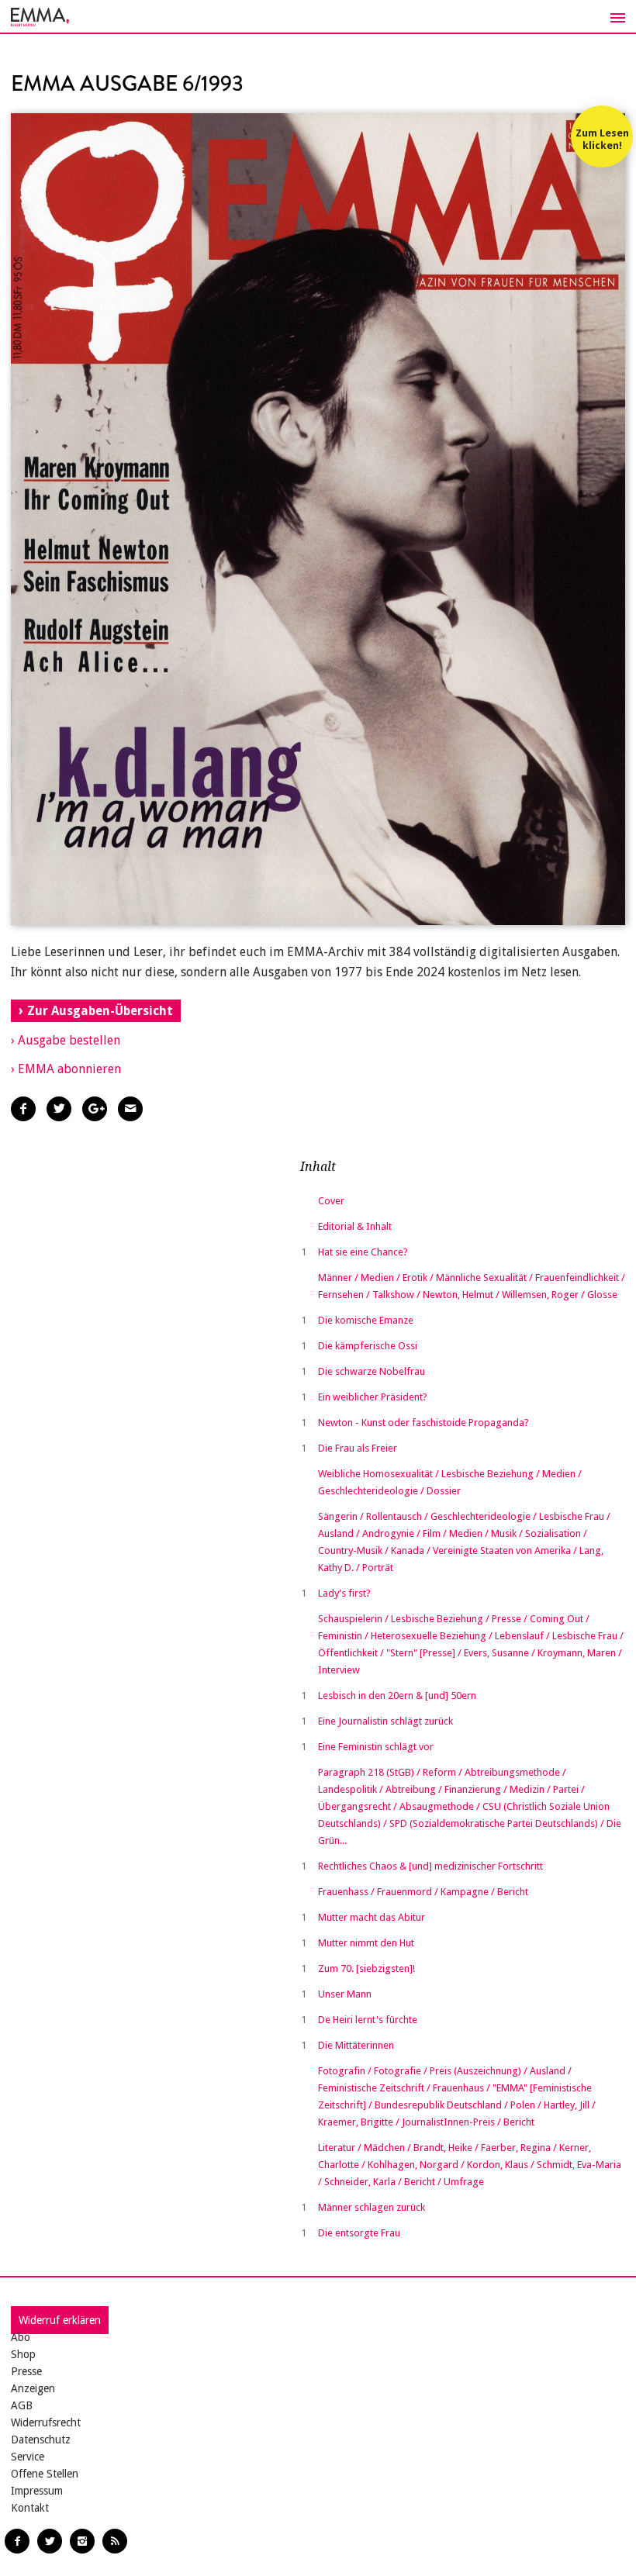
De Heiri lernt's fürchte (368, 2020)
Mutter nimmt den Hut (366, 1943)
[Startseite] (318, 17)
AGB (22, 2405)
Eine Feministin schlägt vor (376, 1747)
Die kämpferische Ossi (368, 1346)
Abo (21, 2337)
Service (28, 2457)
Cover (331, 1201)
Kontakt (30, 2508)
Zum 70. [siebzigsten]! (366, 1968)
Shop (23, 2354)
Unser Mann (345, 1994)
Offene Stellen (45, 2474)
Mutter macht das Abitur (372, 1917)
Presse (26, 2371)
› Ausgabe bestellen (66, 1040)
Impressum (37, 2491)
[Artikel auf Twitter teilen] (59, 1109)
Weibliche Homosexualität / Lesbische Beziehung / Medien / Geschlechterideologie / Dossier (450, 1482)
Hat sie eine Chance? (363, 1252)
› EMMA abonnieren (66, 1069)
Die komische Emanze (366, 1320)
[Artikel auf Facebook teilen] (23, 1109)
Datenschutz (41, 2440)
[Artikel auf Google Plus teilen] (95, 1109)
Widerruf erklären (60, 2320)
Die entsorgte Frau (359, 2233)
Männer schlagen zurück (372, 2207)
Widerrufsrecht (46, 2422)
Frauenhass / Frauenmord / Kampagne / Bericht (423, 1892)
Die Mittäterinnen (356, 2045)
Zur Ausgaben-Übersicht (100, 1011)
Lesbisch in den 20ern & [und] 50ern (397, 1695)
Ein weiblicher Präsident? (373, 1397)
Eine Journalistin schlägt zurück (385, 1721)
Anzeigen (33, 2388)
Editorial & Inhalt (355, 1226)
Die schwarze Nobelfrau (372, 1371)
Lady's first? (344, 1593)
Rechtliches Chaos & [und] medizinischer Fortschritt (430, 1866)
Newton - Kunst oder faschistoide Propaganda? (423, 1423)
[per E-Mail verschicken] (130, 1109)
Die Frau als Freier (358, 1448)
